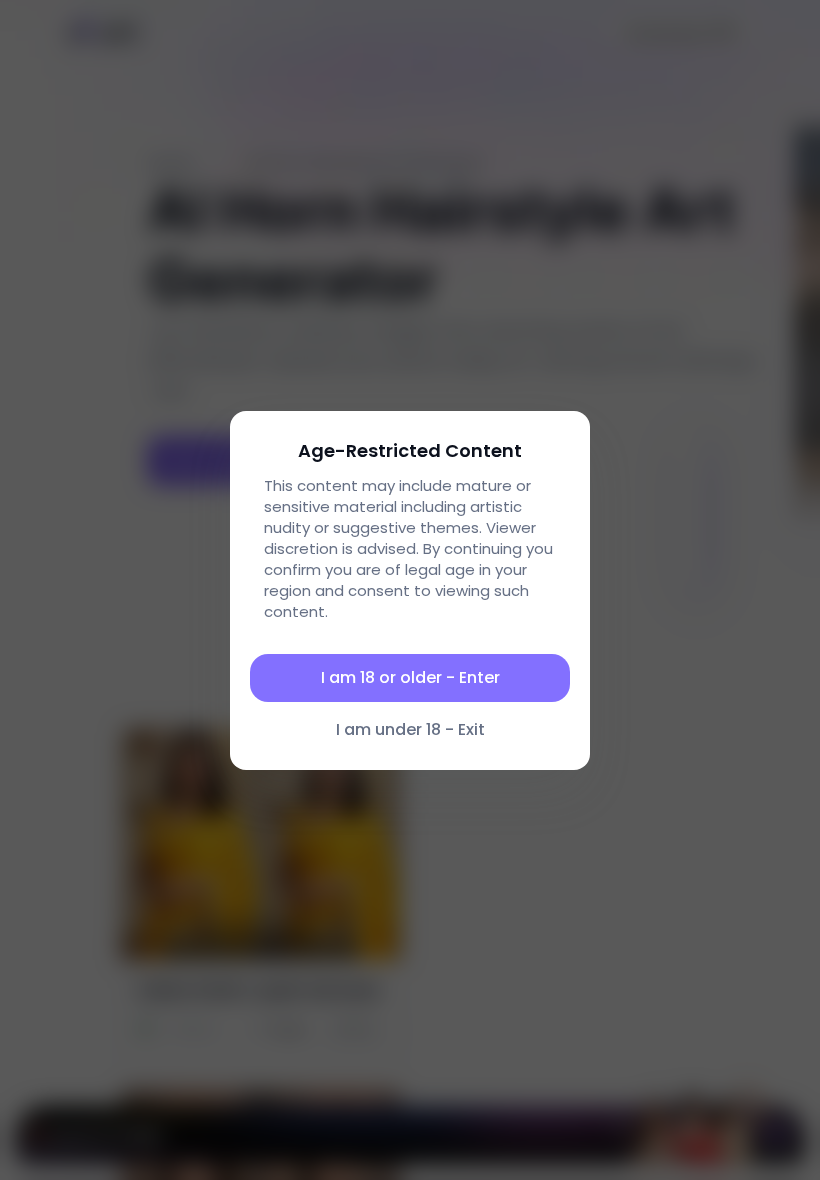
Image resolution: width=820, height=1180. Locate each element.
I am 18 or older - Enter (410, 677)
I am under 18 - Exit (410, 729)
